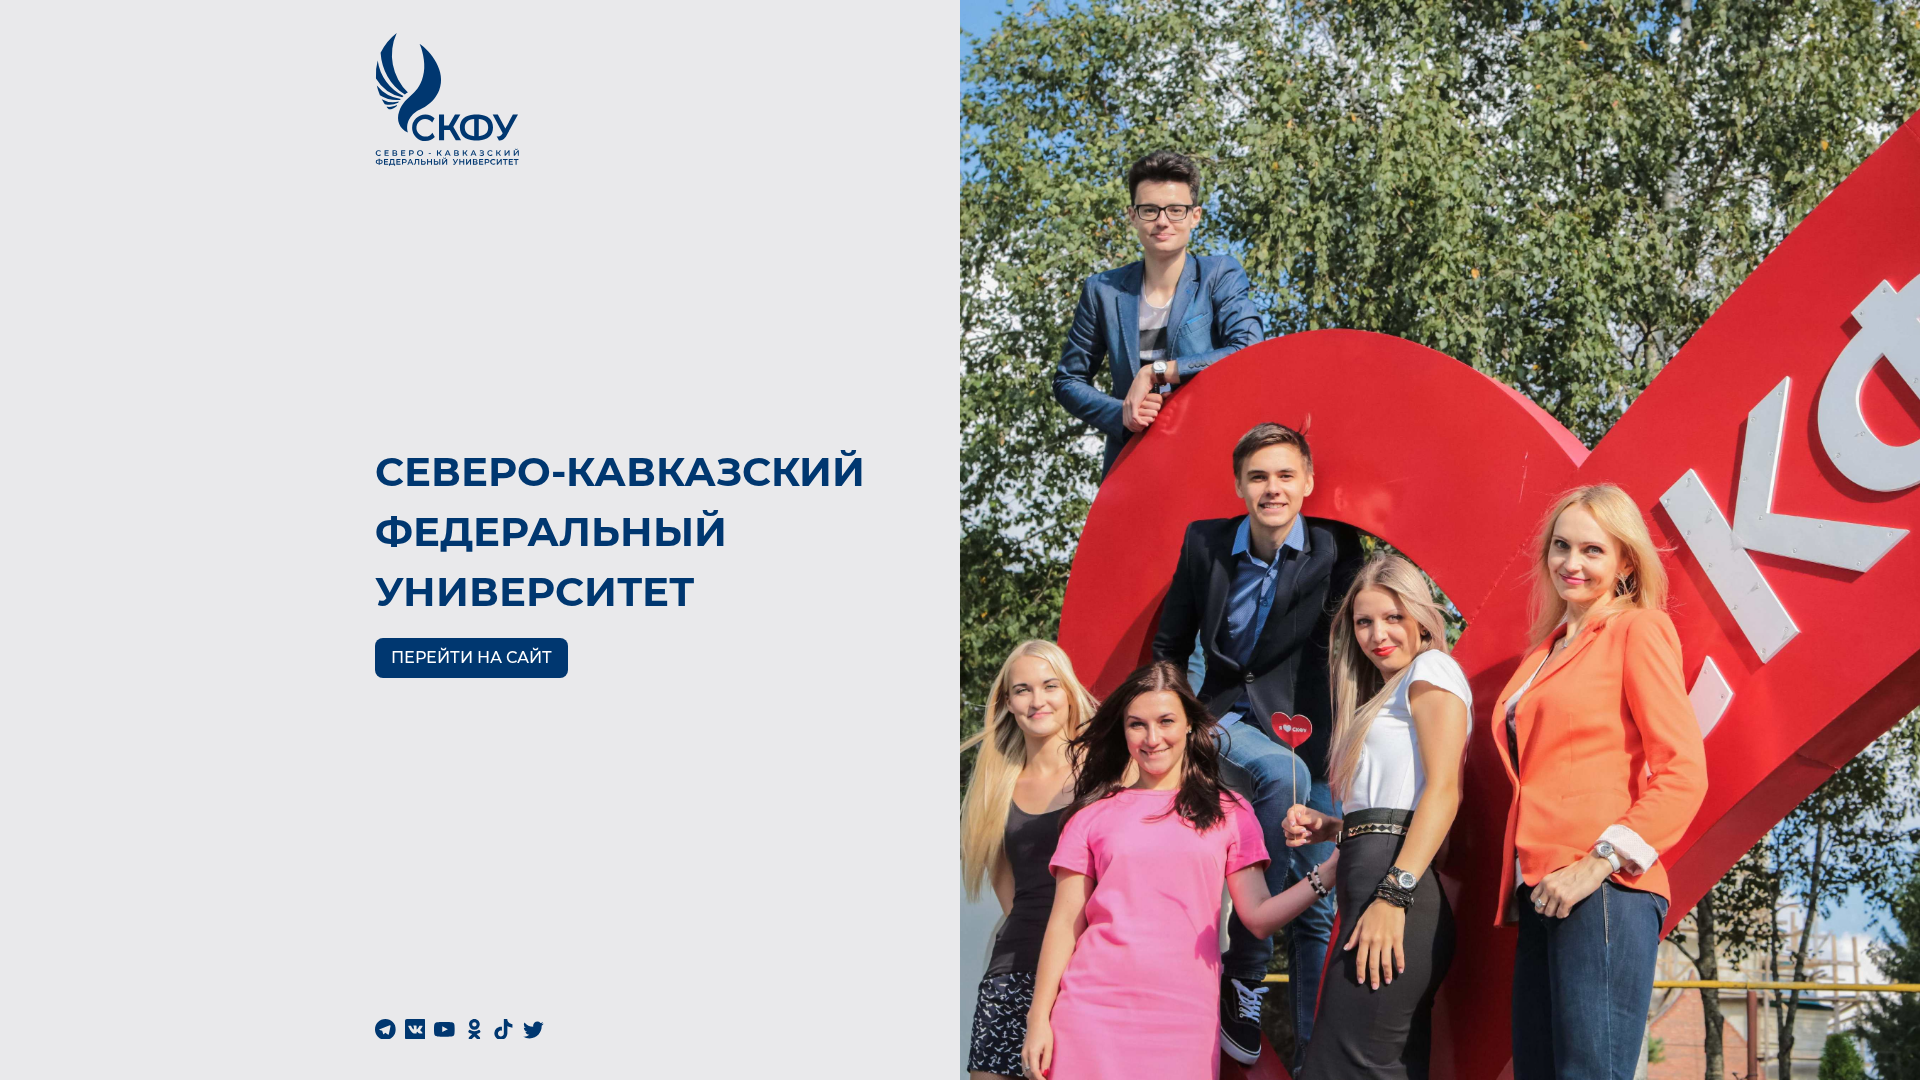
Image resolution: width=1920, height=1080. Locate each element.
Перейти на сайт (471, 657)
